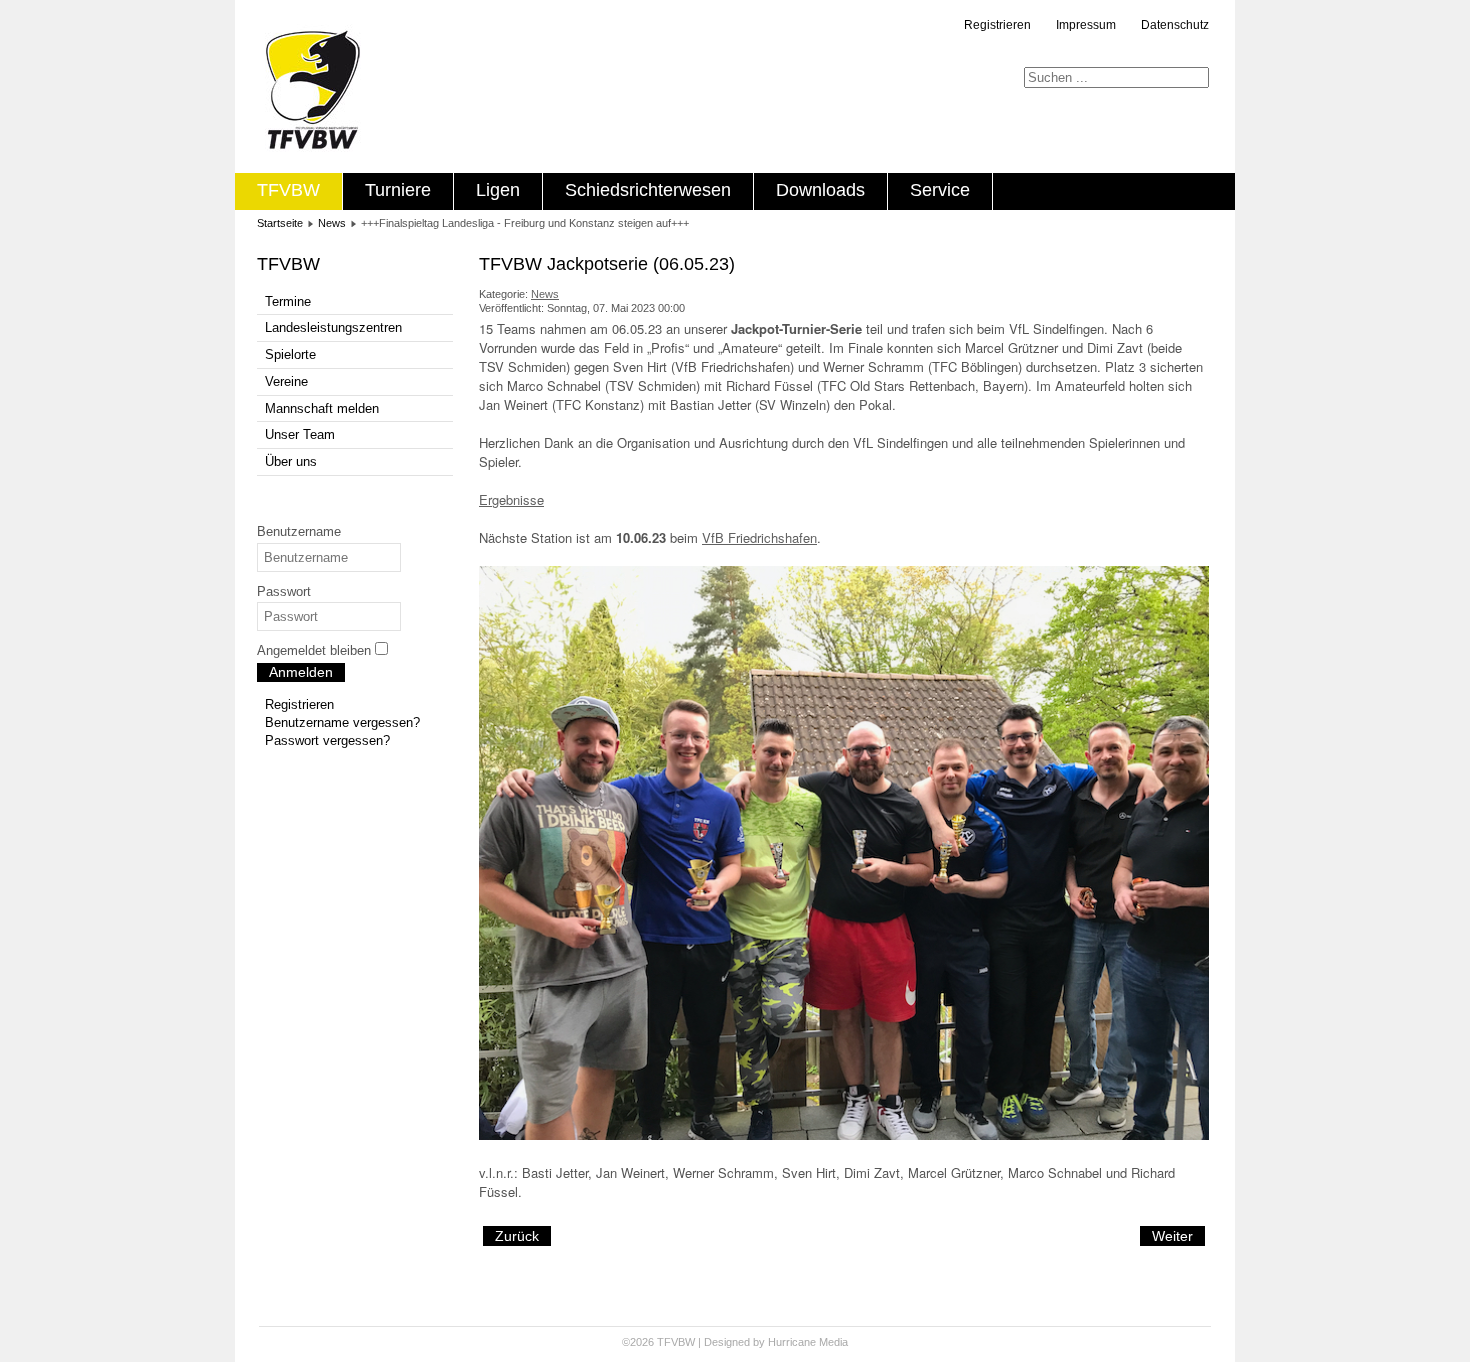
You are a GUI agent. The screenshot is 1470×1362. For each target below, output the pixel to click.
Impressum (1086, 25)
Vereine (286, 381)
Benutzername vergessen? (342, 722)
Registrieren (997, 25)
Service (940, 190)
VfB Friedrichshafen (759, 537)
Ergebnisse (511, 499)
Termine (288, 301)
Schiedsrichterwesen (648, 190)
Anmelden (301, 672)
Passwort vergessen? (327, 740)
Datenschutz (1175, 25)
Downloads (820, 190)
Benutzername (299, 531)
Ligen (498, 190)
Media (833, 1342)
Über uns (291, 461)
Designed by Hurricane (761, 1342)
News (332, 223)
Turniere (398, 190)
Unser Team (300, 434)
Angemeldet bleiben (314, 650)
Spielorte (290, 354)
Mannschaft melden (322, 408)
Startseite (280, 223)
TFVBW (288, 190)
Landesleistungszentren (333, 327)
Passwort (284, 591)
